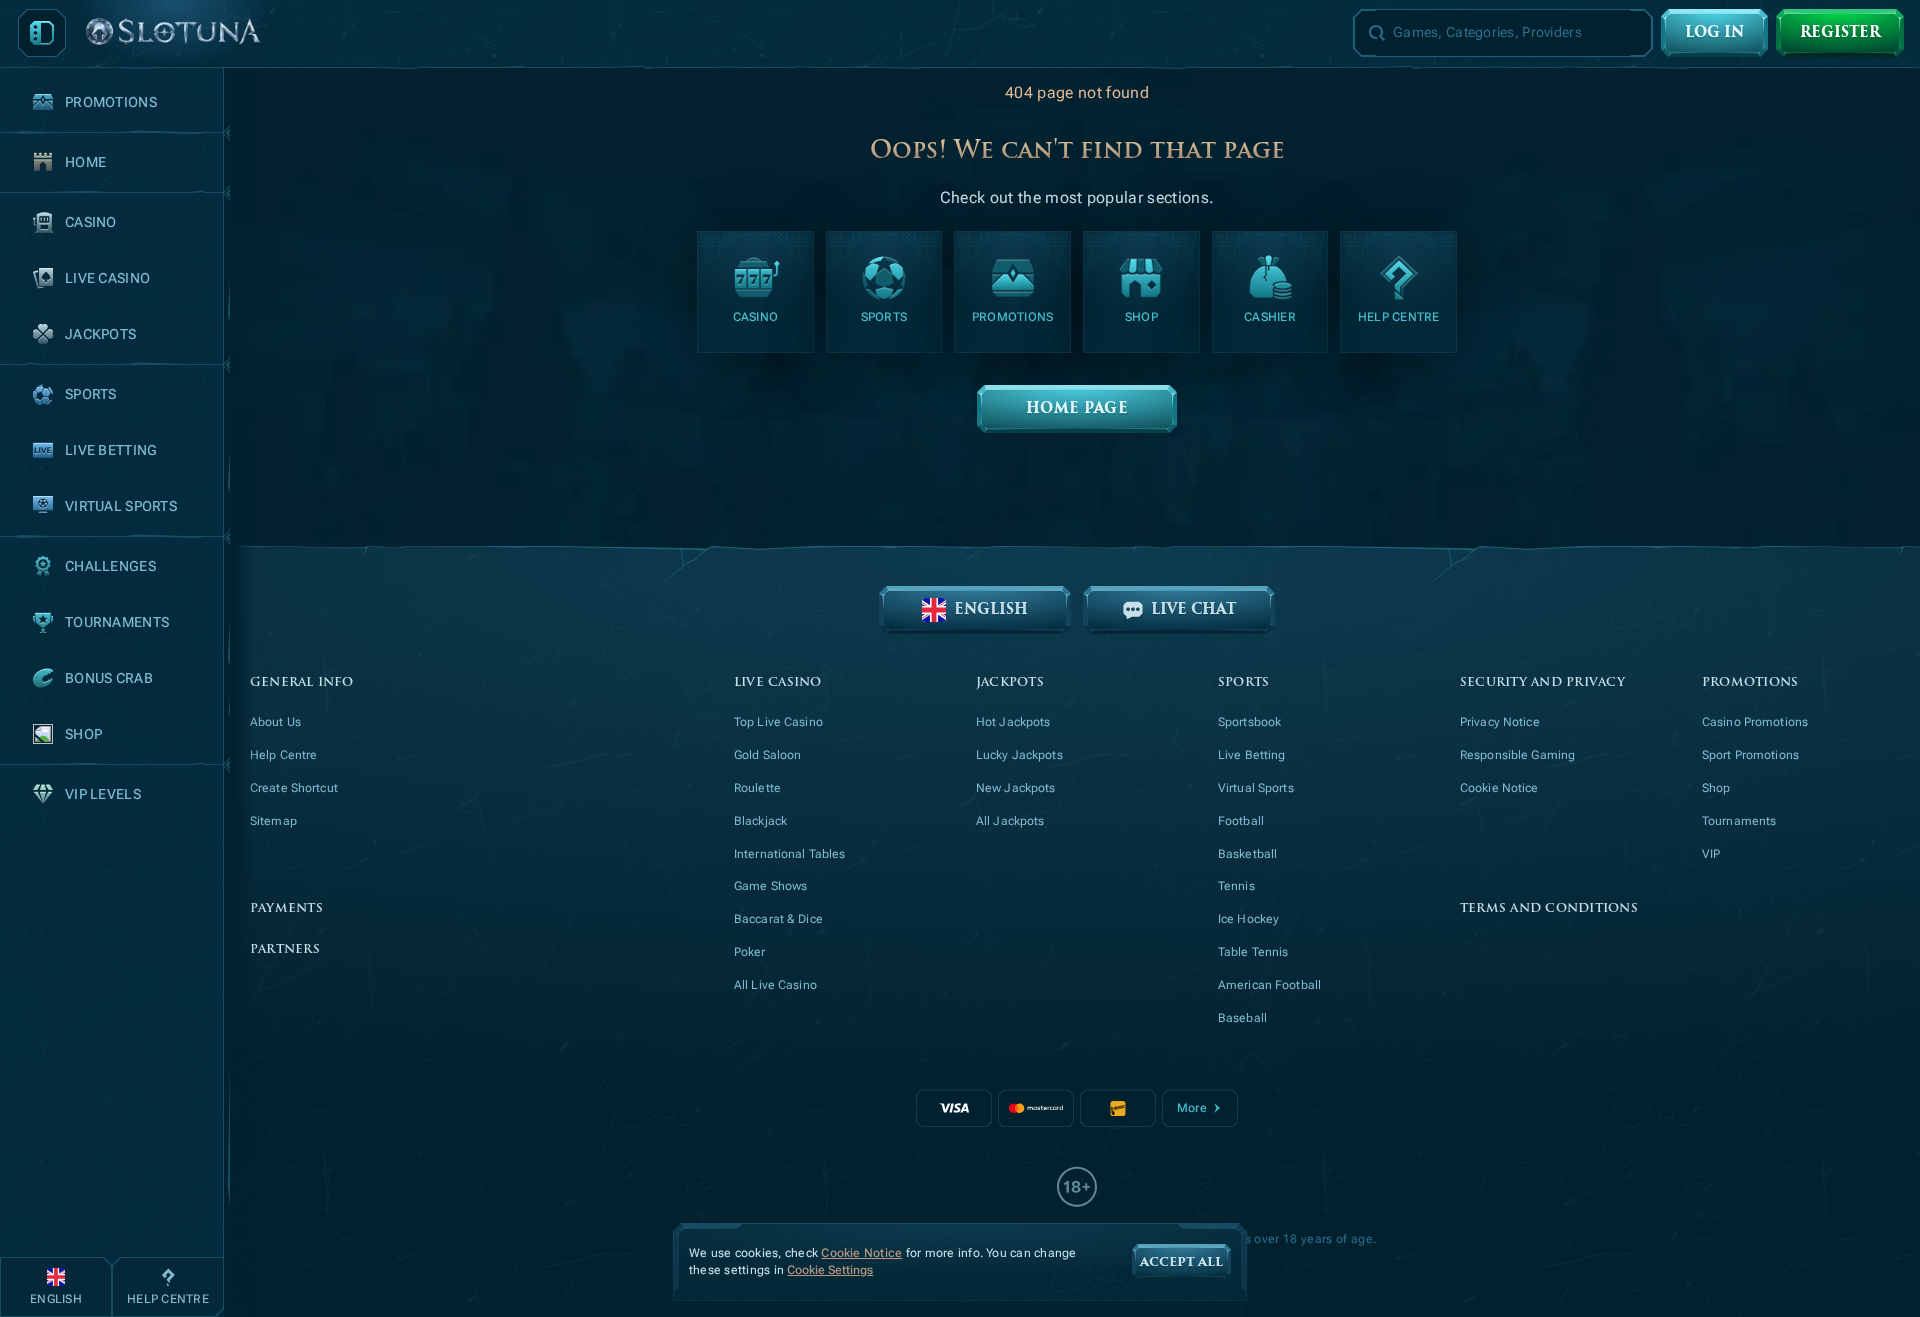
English (991, 609)
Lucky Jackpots (1019, 755)
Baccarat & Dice (778, 919)
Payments (286, 908)
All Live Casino (775, 985)
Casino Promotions (1755, 722)
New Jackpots (1015, 788)
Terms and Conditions (1549, 908)
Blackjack (760, 821)
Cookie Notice (1499, 788)
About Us (275, 722)
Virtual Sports (1256, 788)
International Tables (789, 854)
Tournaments (1739, 821)
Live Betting (1251, 755)
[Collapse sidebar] (42, 33)
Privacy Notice (1500, 722)
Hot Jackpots (1013, 722)
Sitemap (273, 821)
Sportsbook (1249, 722)
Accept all (1181, 1262)
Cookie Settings (830, 1270)
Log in (1714, 32)
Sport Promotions (1750, 755)
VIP (1711, 854)
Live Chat (1193, 609)
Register (1840, 32)
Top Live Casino (778, 722)
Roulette (757, 788)
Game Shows (770, 886)
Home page (1077, 408)
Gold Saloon (767, 755)
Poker (750, 952)
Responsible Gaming (1517, 755)
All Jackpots (1010, 821)
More (1191, 1108)
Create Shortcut (294, 788)
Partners (285, 949)
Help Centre (283, 755)
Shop (1716, 788)
